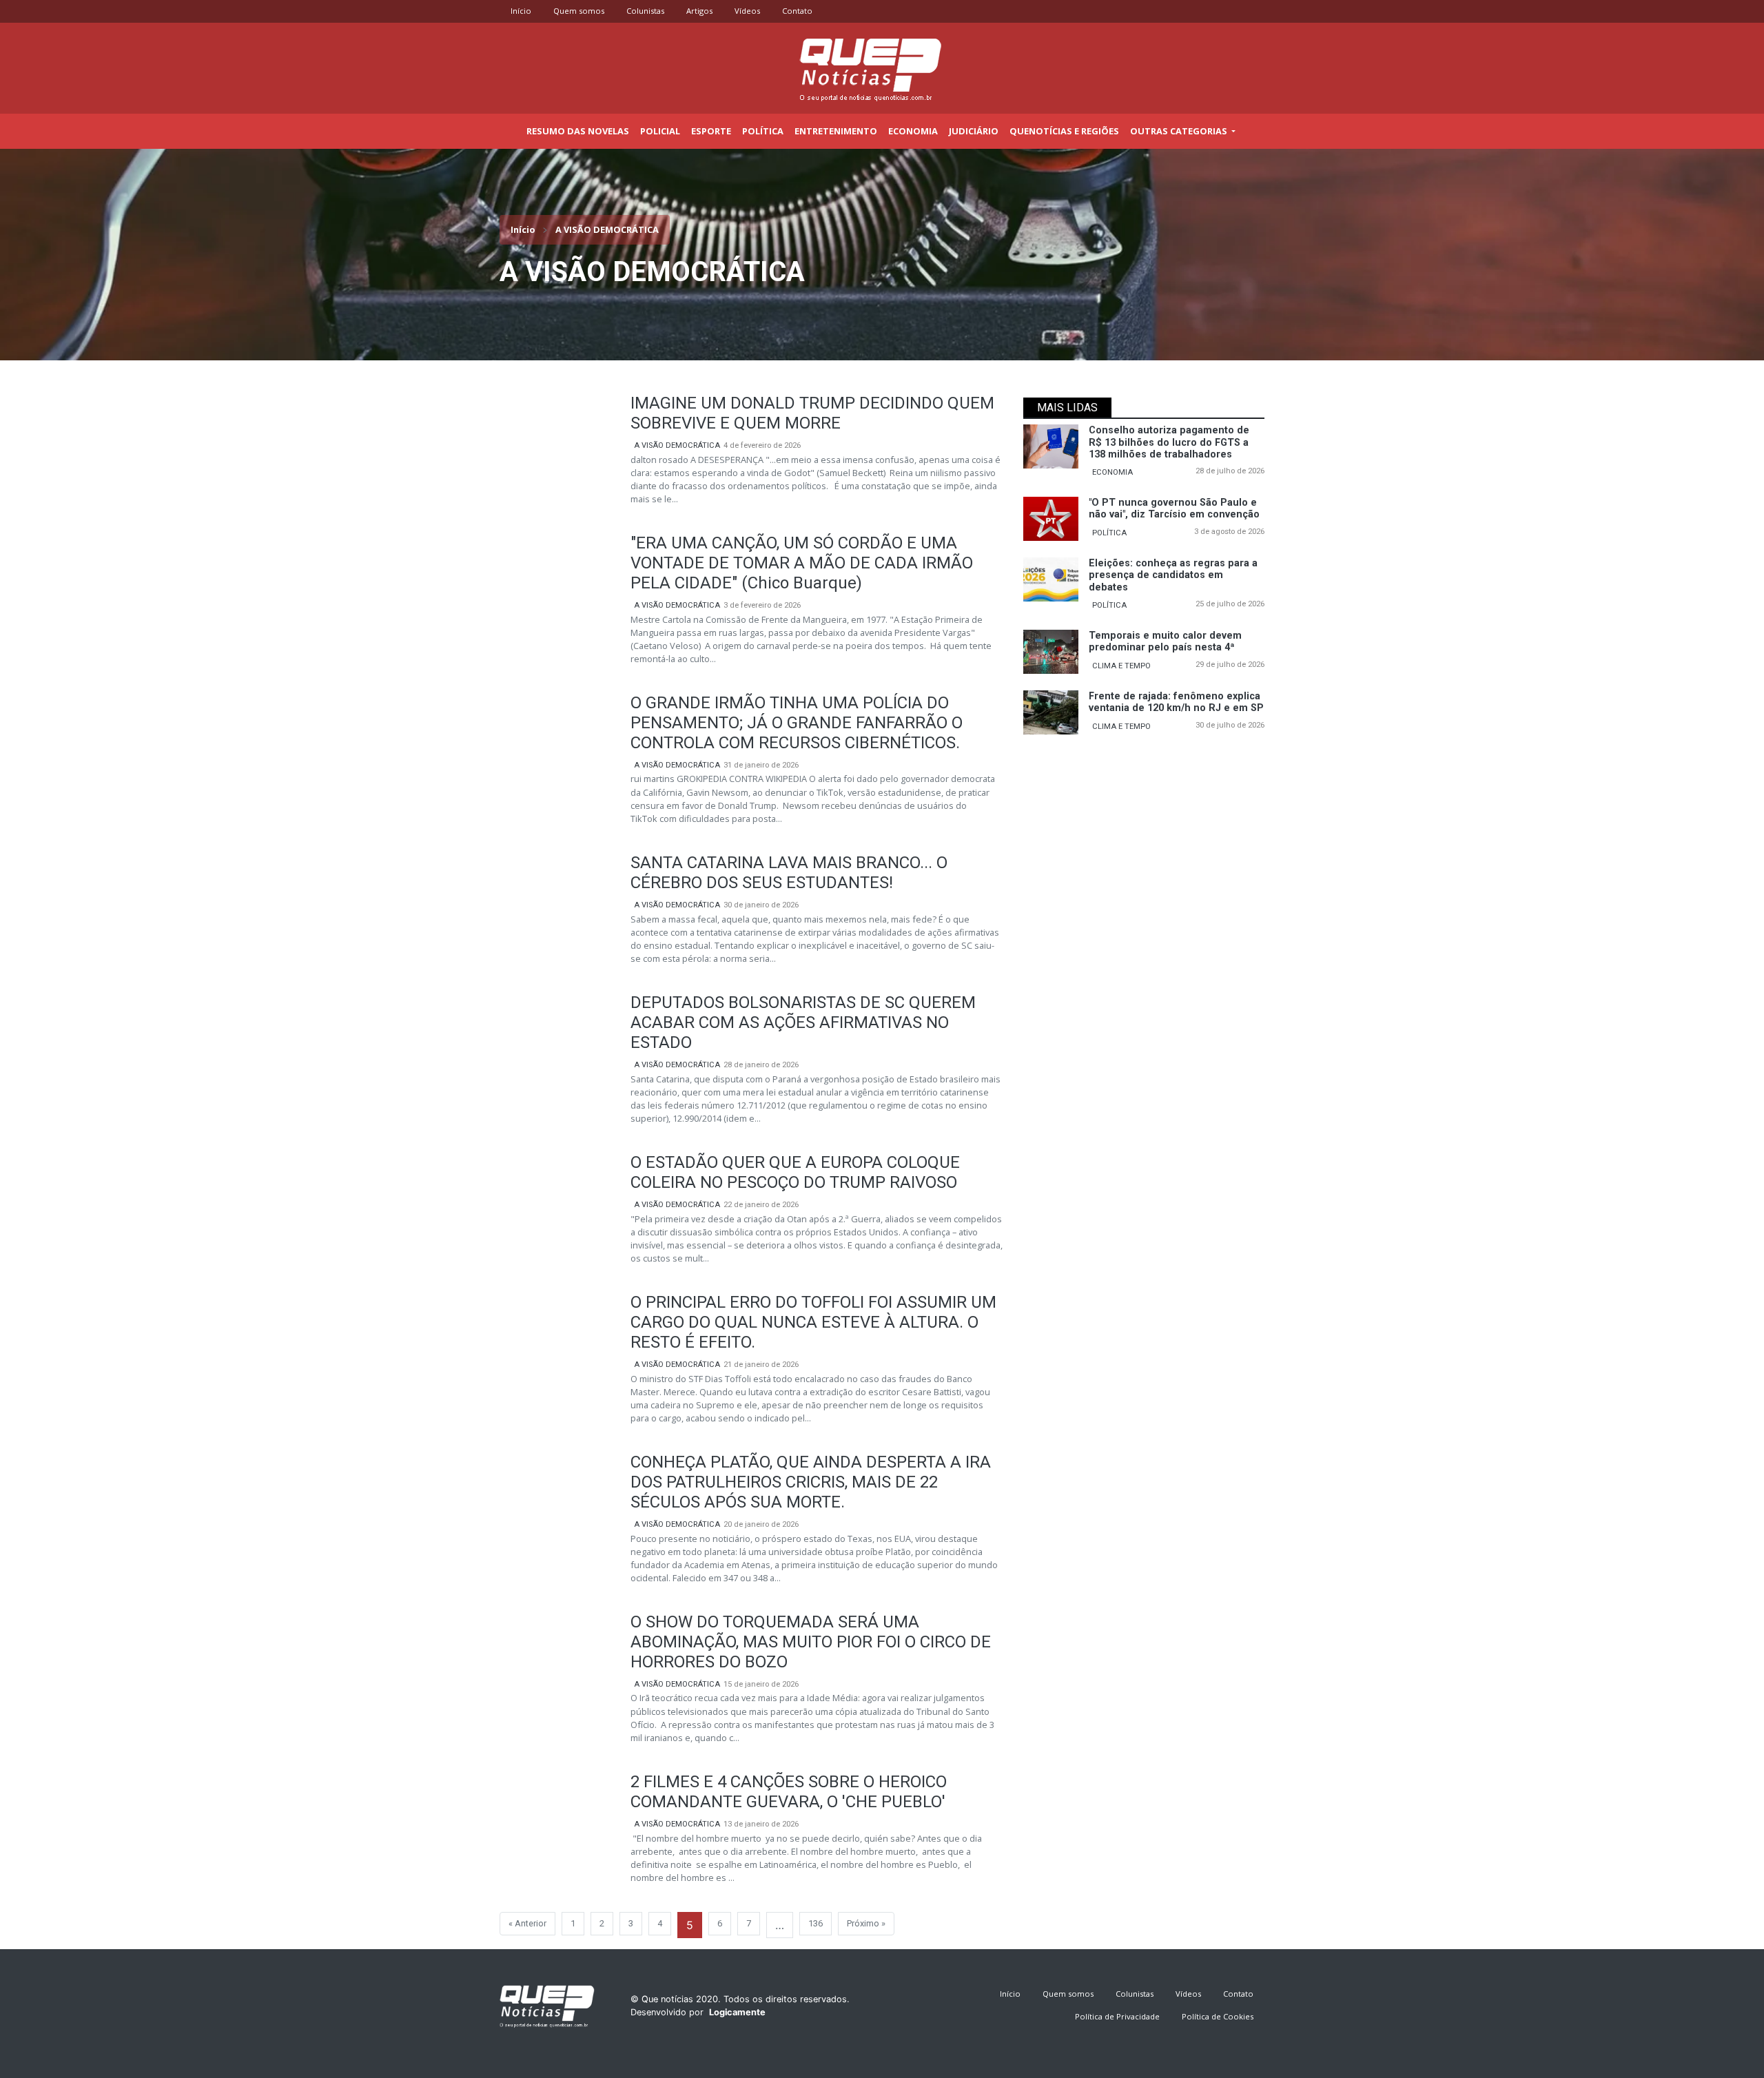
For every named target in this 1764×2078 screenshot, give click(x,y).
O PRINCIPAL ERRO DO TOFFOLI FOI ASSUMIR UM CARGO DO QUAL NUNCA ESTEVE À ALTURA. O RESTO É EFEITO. (813, 1322)
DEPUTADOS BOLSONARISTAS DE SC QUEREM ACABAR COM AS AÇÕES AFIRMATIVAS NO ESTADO (803, 1022)
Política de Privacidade (1117, 2016)
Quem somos (579, 11)
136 (816, 1923)
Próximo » (866, 1923)
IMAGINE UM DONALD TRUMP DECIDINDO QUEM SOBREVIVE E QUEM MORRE (812, 413)
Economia (913, 131)
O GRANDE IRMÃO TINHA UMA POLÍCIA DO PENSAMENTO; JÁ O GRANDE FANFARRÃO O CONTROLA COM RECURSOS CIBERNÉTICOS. (797, 723)
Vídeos (747, 11)
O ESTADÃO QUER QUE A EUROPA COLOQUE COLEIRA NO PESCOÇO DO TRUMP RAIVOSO (795, 1172)
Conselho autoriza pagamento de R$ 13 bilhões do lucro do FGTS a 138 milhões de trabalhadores (1169, 442)
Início (521, 11)
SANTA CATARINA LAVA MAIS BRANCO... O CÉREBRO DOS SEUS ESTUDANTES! (789, 873)
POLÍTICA (1109, 533)
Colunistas (645, 11)
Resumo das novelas (578, 131)
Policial (660, 131)
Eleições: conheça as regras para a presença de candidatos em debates (1173, 575)
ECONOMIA (1112, 472)
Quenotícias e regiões (1064, 131)
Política (763, 131)
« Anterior (527, 1923)
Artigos (699, 11)
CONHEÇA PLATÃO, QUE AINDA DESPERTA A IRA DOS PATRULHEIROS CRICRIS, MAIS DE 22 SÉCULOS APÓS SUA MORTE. (811, 1482)
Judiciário (974, 131)
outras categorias (1180, 131)
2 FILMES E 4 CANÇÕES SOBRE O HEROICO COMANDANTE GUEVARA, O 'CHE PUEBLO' (789, 1792)
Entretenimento (836, 131)
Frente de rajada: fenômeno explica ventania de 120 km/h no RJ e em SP (1176, 702)
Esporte (711, 131)
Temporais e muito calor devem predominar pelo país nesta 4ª (1165, 641)
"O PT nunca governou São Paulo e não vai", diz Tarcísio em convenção (1174, 508)
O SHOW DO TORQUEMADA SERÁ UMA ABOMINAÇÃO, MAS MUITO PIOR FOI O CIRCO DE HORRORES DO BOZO (811, 1642)
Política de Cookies (1218, 2016)
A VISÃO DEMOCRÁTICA (677, 445)
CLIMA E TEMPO (1121, 666)
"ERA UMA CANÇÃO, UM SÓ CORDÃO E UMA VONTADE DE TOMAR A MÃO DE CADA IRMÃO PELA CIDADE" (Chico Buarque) (802, 563)
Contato (797, 11)
